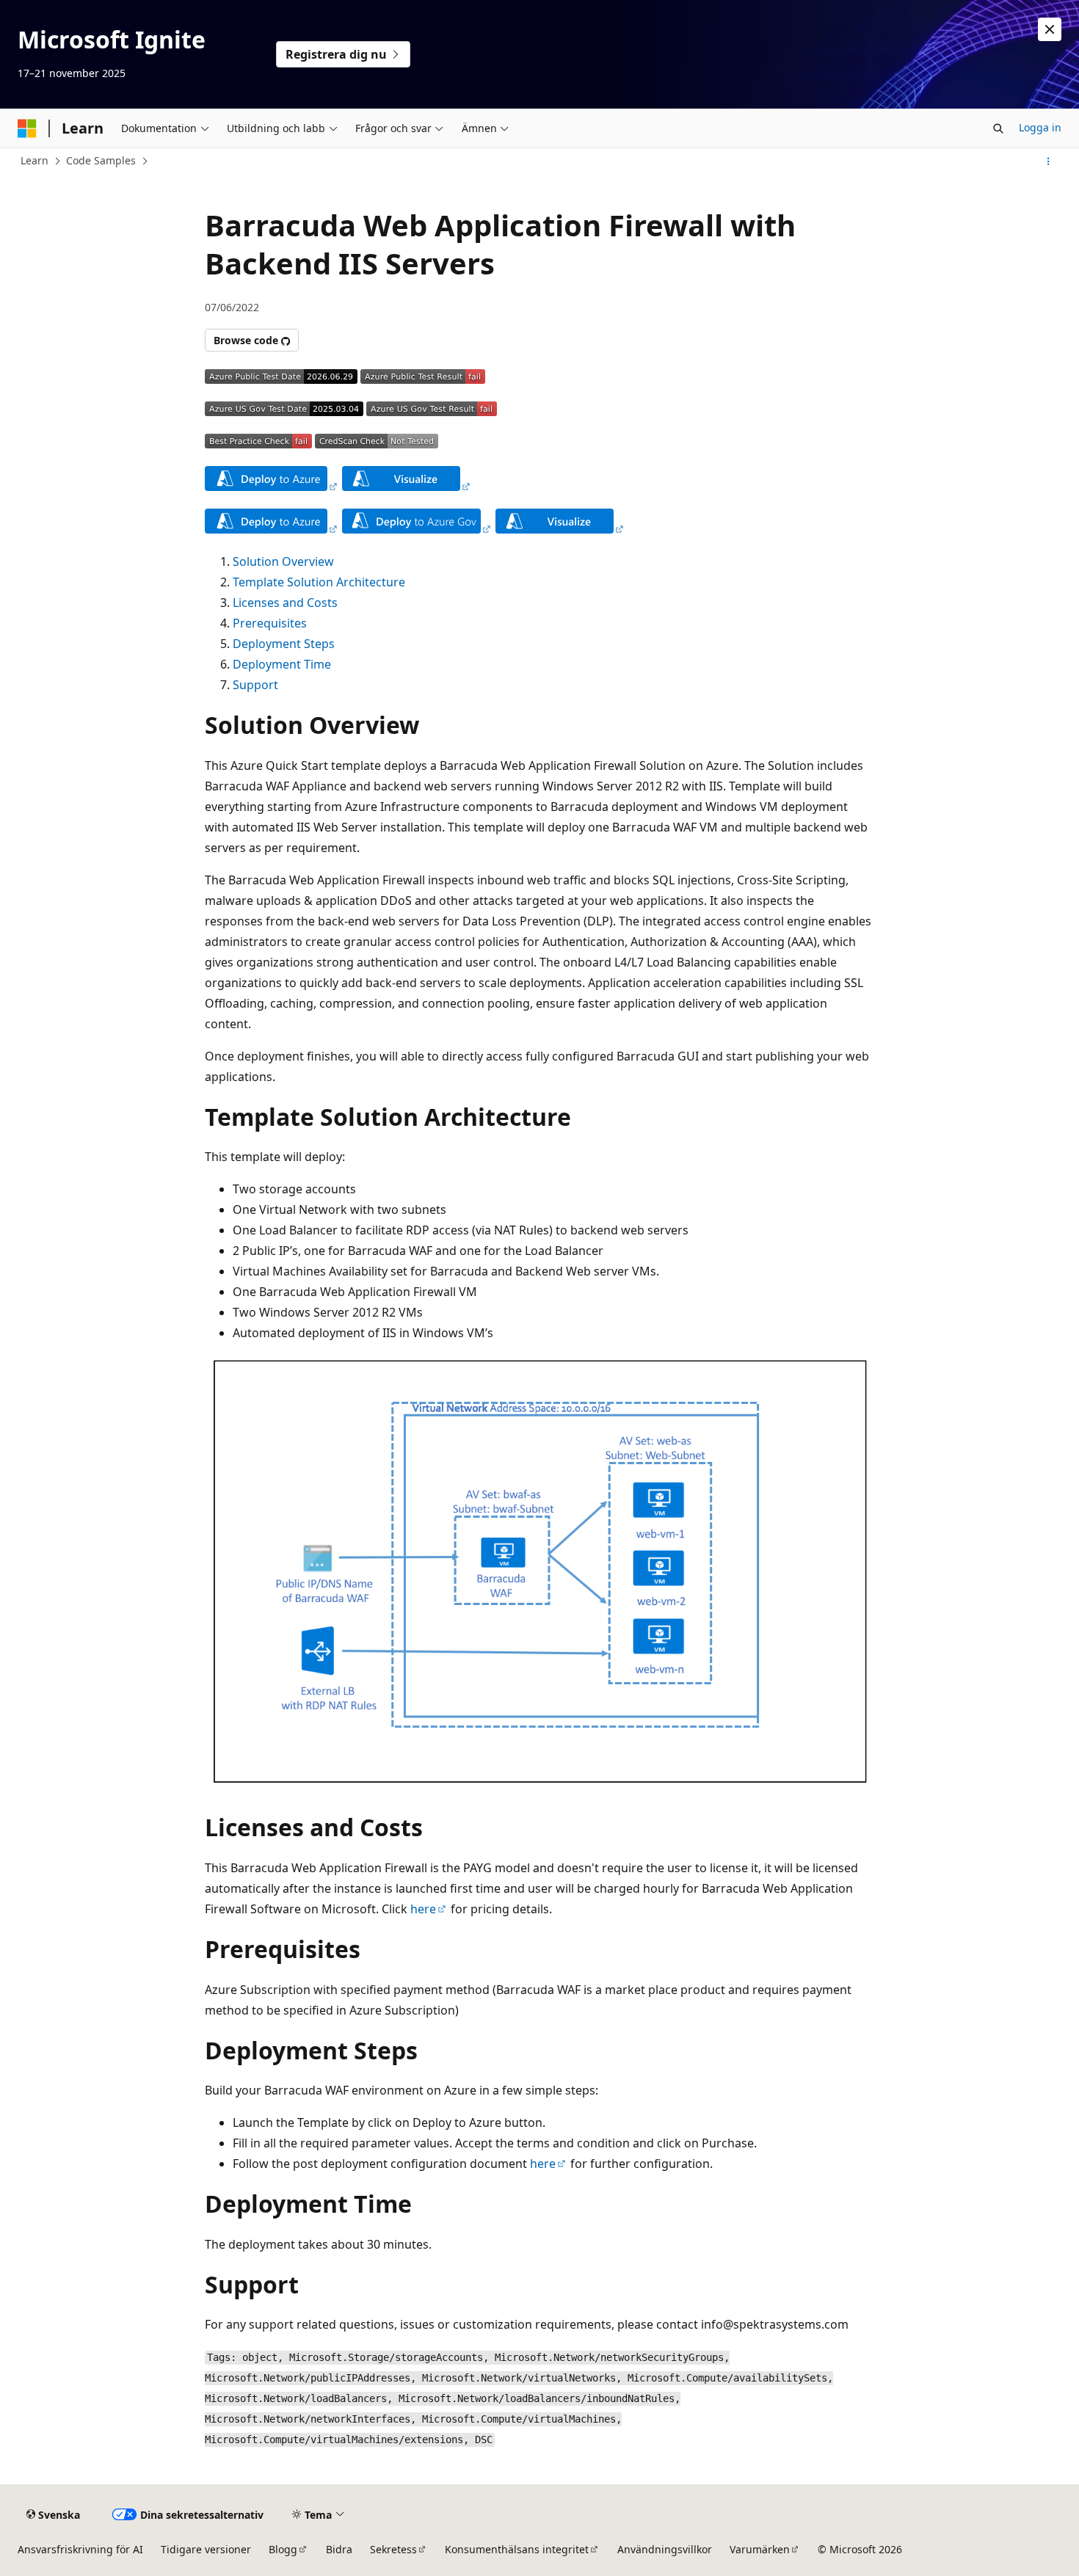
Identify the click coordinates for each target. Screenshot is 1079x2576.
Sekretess (393, 2549)
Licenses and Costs (285, 603)
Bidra (339, 2549)
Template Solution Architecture (319, 582)
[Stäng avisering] (1050, 29)
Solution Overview (283, 561)
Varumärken (760, 2549)
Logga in (1040, 127)
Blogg (283, 2549)
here (423, 1909)
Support (255, 685)
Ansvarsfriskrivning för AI (80, 2549)
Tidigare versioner (206, 2549)
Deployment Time (282, 664)
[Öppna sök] (998, 128)
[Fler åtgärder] (1049, 161)
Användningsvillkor (665, 2549)
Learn (34, 160)
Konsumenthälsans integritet (517, 2549)
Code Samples (101, 160)
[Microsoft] (27, 128)
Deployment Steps (284, 644)
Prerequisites (270, 623)
